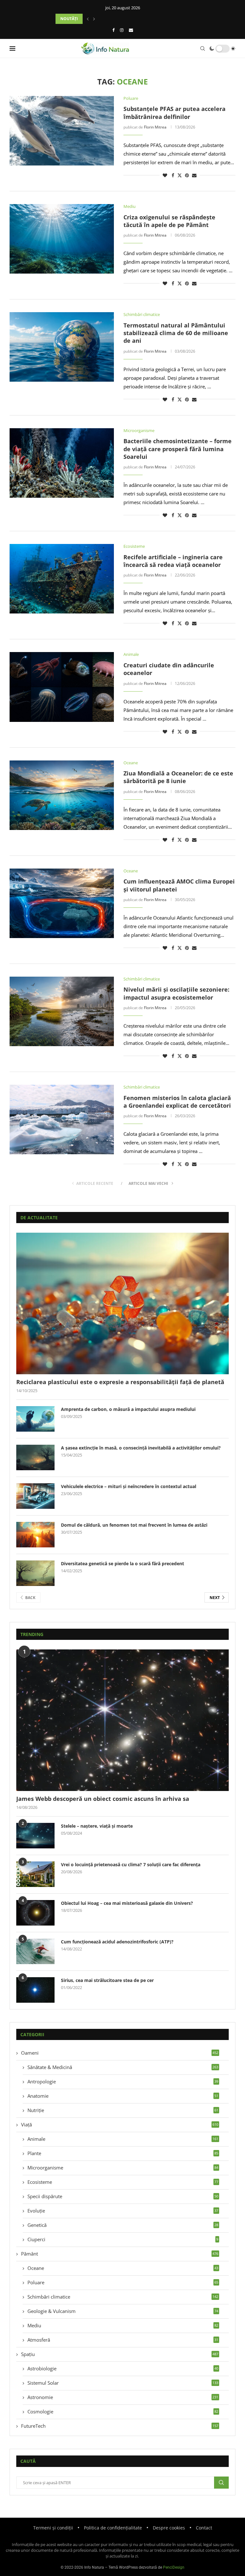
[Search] (203, 48)
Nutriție (123, 2110)
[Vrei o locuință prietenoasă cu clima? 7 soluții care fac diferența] (35, 1874)
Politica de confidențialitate (113, 2528)
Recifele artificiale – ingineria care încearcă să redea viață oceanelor (173, 561)
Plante (123, 2153)
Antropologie (123, 2081)
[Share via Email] (194, 175)
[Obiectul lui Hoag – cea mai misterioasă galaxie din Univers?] (35, 1913)
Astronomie (123, 2397)
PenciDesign (174, 2567)
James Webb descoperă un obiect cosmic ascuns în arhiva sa (103, 1799)
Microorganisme (123, 2168)
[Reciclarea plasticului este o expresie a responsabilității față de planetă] (122, 1303)
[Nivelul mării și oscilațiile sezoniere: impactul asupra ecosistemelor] (62, 1011)
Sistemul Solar (123, 2383)
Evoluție (123, 2211)
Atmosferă (123, 2340)
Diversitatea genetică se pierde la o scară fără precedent (122, 1563)
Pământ (120, 2254)
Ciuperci (123, 2239)
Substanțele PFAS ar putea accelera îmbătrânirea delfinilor (174, 113)
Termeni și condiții (53, 2528)
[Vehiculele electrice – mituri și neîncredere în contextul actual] (35, 1496)
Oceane (123, 2268)
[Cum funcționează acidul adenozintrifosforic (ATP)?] (35, 1951)
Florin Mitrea (155, 127)
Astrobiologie (123, 2368)
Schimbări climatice (123, 2297)
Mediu (123, 2325)
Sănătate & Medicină (123, 2067)
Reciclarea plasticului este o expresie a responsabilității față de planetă (120, 1382)
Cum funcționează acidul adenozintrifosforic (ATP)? (117, 1942)
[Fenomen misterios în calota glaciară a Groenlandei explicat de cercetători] (62, 1119)
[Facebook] (113, 30)
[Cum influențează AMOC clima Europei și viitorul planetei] (62, 903)
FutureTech (120, 2426)
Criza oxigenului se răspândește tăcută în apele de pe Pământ (169, 221)
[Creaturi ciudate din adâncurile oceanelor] (62, 687)
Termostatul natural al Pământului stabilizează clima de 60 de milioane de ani (176, 333)
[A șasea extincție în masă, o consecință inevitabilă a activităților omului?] (35, 1457)
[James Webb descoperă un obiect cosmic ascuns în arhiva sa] (122, 1720)
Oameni (120, 2053)
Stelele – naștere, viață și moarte (97, 1826)
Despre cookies (169, 2528)
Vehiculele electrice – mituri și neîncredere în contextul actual (129, 1486)
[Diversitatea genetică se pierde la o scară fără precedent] (35, 1573)
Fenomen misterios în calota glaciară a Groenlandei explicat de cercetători (177, 1102)
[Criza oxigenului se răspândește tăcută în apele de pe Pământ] (62, 239)
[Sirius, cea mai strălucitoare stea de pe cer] (35, 1990)
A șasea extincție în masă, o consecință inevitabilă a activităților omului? (141, 1448)
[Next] (94, 19)
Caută (221, 2483)
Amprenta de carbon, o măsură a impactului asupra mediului (128, 1409)
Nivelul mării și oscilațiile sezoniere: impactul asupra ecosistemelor (176, 993)
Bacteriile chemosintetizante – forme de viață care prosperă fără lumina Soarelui (178, 449)
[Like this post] (165, 175)
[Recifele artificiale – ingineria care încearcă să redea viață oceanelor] (62, 579)
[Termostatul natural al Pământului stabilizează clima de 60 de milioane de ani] (62, 347)
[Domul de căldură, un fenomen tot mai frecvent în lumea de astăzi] (35, 1535)
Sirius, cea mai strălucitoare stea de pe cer (107, 1980)
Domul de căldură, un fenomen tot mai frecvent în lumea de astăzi (134, 1525)
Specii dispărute (123, 2196)
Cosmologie (123, 2411)
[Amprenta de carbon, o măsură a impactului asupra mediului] (35, 1419)
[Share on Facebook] (173, 175)
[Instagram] (122, 30)
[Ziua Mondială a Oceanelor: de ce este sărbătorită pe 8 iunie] (62, 795)
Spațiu (120, 2354)
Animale (123, 2139)
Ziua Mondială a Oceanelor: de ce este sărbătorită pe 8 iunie (178, 777)
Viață (120, 2125)
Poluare (123, 2282)
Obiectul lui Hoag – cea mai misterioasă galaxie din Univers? (127, 1903)
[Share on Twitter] (180, 175)
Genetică (123, 2225)
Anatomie (123, 2096)
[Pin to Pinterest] (187, 175)
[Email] (131, 30)
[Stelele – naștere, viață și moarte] (35, 1836)
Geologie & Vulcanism (123, 2311)
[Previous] (88, 19)
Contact (204, 2528)
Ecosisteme (123, 2182)
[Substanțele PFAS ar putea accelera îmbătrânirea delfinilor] (62, 131)
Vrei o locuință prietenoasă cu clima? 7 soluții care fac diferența (131, 1864)
